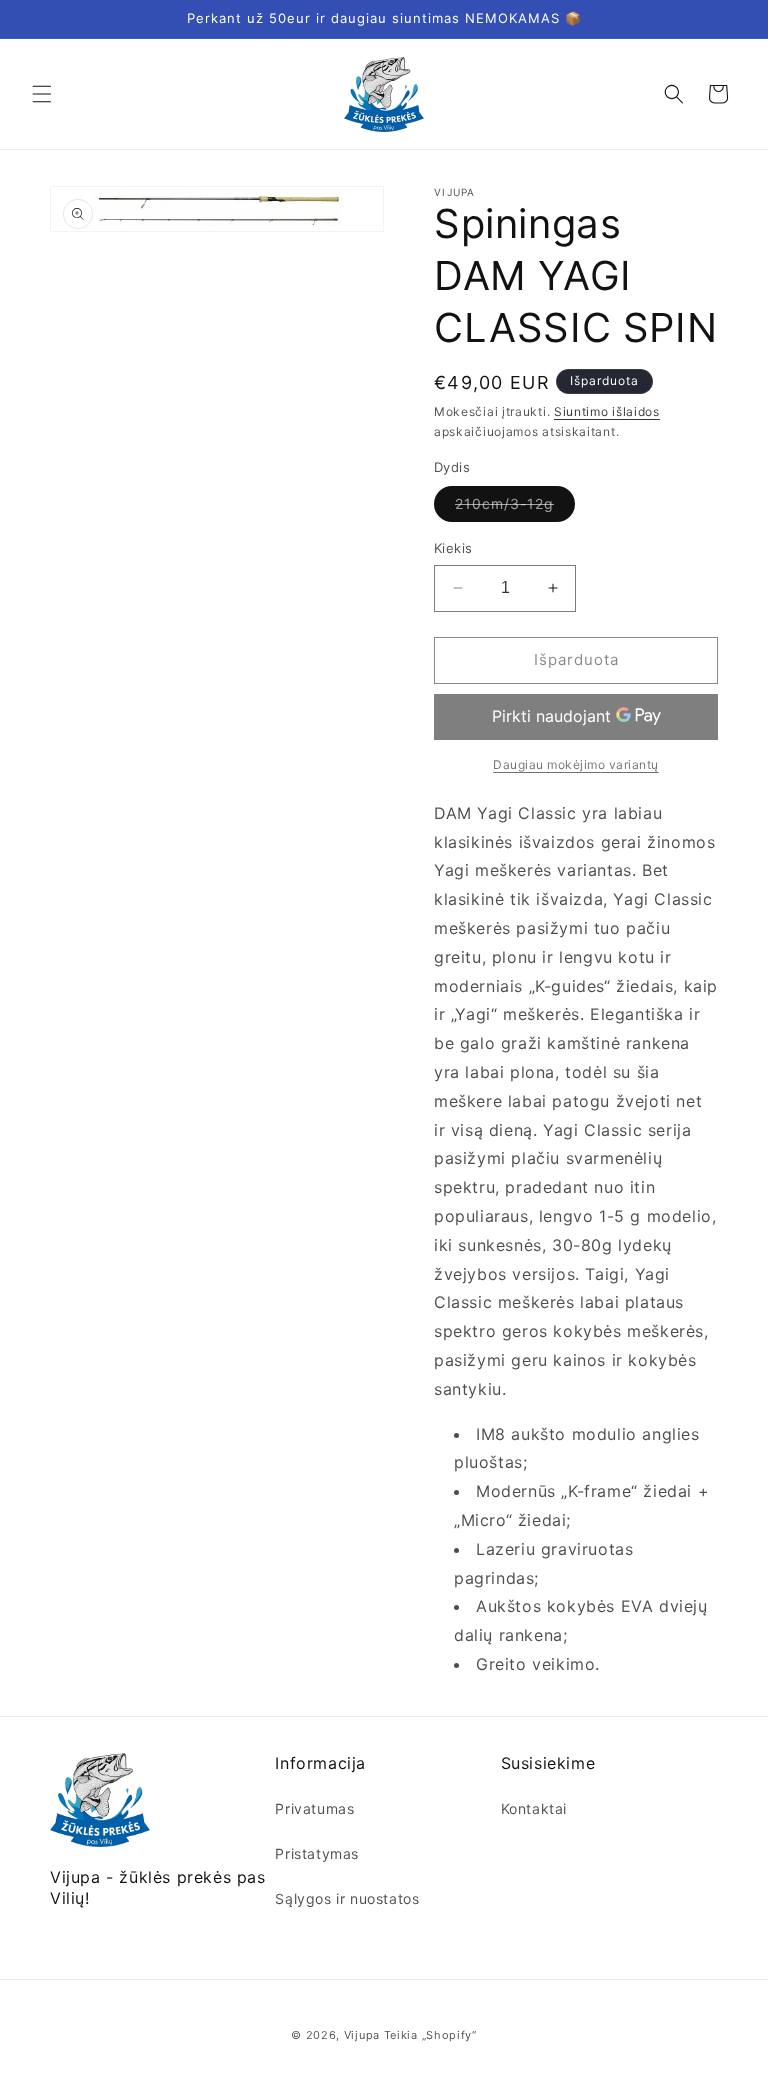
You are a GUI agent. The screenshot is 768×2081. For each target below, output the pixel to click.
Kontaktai (534, 1808)
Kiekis (453, 548)
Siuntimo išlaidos (607, 411)
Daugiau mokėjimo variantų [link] (576, 764)
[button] (42, 94)
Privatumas (314, 1808)
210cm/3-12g (515, 508)
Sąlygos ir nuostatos (347, 1898)
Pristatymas (317, 1853)
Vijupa (362, 2035)
